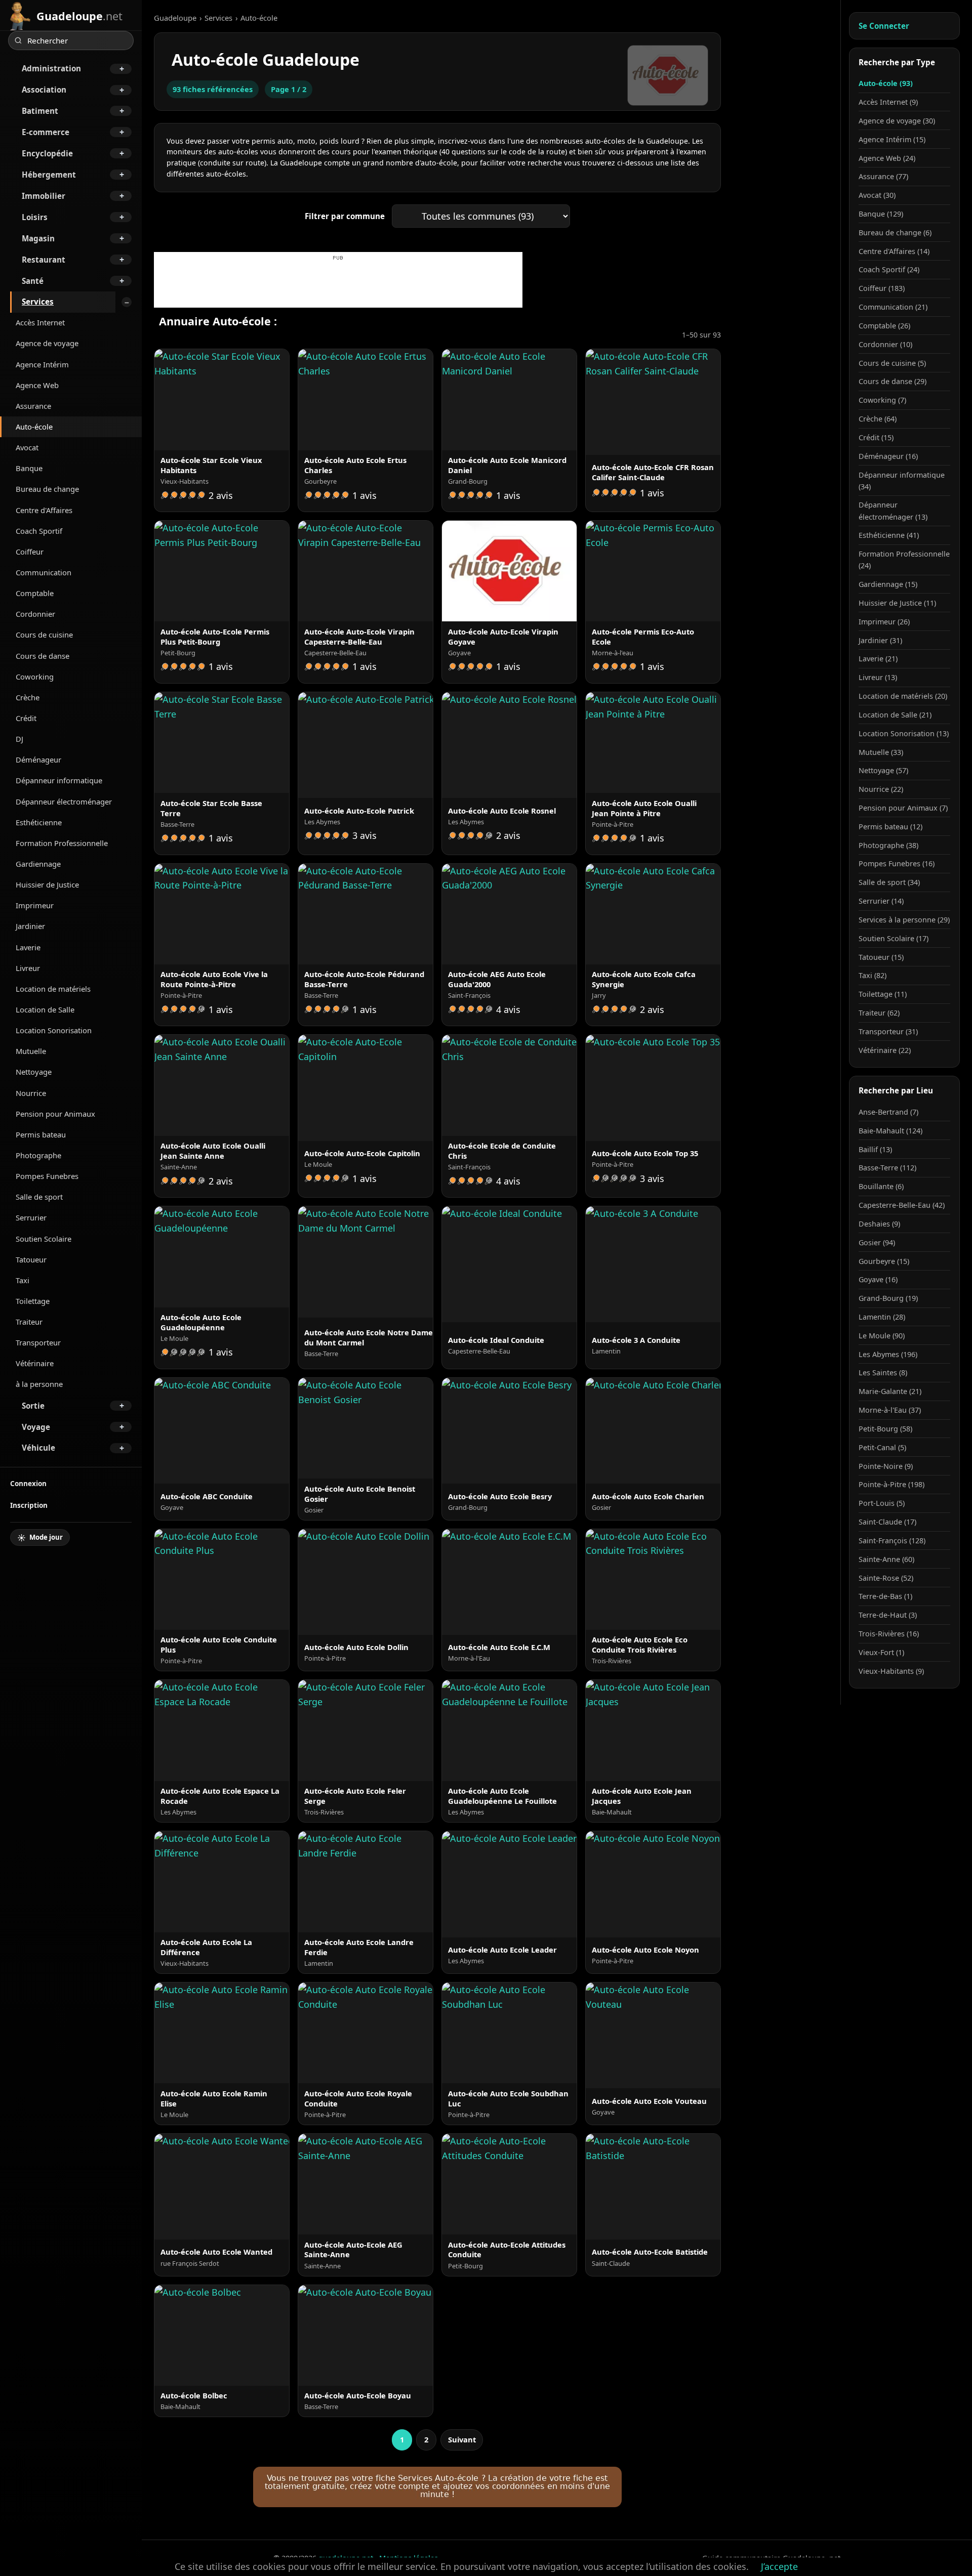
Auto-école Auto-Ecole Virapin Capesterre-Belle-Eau (359, 637)
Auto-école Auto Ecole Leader (502, 1950)
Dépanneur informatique (59, 780)
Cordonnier (35, 614)
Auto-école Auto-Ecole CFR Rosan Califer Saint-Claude (653, 472)
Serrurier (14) (881, 901)
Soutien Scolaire (44, 1239)
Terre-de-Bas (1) (885, 1596)
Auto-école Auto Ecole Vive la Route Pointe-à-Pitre (214, 979)
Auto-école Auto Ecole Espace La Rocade (220, 1796)
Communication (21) (893, 307)
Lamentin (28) (882, 1317)
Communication (44, 572)
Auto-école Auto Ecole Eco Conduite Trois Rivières (640, 1644)
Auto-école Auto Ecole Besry (500, 1496)
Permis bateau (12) (890, 827)
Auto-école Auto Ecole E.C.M (499, 1647)
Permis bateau (41, 1134)
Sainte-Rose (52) (886, 1578)
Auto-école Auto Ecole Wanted (216, 2252)
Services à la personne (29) (904, 920)
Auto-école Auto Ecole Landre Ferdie (359, 1947)
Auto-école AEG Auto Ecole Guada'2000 (497, 979)
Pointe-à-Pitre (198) (892, 1484)
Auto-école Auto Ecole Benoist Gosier (360, 1494)
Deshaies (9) (879, 1224)
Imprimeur (35, 905)
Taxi (23, 1280)
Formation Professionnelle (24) (904, 560)
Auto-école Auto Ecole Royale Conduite (358, 2098)
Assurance (33, 406)
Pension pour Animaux (55, 1114)
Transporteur (38, 1342)
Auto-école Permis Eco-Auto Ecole (643, 637)
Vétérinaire (35, 1363)
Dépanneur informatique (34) (902, 481)
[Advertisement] (338, 285)
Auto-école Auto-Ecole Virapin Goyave (503, 637)
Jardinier (30, 926)
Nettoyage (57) (883, 770)
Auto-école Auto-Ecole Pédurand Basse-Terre (364, 979)
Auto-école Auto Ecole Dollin (356, 1647)
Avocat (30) (877, 195)
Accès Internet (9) (888, 102)
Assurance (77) (883, 176)
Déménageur (38, 759)
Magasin (38, 238)
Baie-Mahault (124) (890, 1131)
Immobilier (44, 196)
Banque (29, 468)
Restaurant (44, 260)
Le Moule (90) (882, 1336)
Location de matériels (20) (903, 696)
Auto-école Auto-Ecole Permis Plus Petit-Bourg (215, 637)
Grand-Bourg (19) (888, 1298)
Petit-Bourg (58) (885, 1429)
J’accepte (779, 2566)
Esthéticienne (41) (889, 535)
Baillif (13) (875, 1149)
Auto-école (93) (886, 83)
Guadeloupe (175, 18)
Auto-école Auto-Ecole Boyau (358, 2395)
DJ (19, 739)
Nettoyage (34, 1072)
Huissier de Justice (47, 884)
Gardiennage (38, 864)
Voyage (36, 1427)
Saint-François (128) (892, 1540)
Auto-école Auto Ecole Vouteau (649, 2101)
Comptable (35, 593)
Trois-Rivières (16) (889, 1634)
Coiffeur (30, 552)
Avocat (27, 447)
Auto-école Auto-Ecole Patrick (359, 811)
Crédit (26, 718)
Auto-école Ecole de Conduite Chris (502, 1151)
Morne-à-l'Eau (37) (890, 1410)
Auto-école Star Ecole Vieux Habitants (211, 465)
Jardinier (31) (880, 640)
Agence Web (37, 385)
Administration (51, 68)
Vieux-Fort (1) (881, 1652)
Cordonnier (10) (885, 344)
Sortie (33, 1406)
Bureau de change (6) (895, 233)
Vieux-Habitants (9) (891, 1671)
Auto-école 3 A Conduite (636, 1340)
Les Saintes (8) (883, 1373)
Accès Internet (40, 322)
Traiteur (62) (879, 1013)
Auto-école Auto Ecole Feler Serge (355, 1796)
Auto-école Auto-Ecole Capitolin (362, 1153)
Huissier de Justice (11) (897, 603)
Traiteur (29, 1322)
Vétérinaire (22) (885, 1050)
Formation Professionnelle (62, 843)
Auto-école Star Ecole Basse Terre (211, 808)
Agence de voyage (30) (897, 121)
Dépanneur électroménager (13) (893, 511)
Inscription (29, 1505)
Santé (33, 281)
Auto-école (34, 427)
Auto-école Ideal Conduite (496, 1340)
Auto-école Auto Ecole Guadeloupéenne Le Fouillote (502, 1796)
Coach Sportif (39, 531)
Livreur (28, 968)
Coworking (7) (882, 400)
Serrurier (31, 1217)
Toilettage (33, 1301)
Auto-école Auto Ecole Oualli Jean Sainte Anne (213, 1151)
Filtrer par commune (345, 216)
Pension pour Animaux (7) (903, 808)
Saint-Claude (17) (887, 1522)
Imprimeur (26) (884, 622)
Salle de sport (39, 1197)
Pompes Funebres (47, 1176)
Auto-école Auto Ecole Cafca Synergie (644, 979)
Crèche (28, 697)
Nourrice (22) (881, 789)
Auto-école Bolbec (194, 2395)
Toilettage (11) (883, 994)
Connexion (28, 1483)
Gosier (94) (877, 1242)
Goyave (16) (878, 1279)
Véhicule (38, 1448)
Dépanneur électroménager (64, 801)
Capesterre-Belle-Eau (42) (902, 1205)
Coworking (35, 677)
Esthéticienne (39, 822)
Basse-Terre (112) (887, 1168)
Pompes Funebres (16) (897, 863)
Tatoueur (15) (881, 957)
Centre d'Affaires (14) (894, 251)
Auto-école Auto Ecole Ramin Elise (214, 2098)
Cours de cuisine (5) (892, 363)
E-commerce (46, 132)
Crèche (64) (878, 419)
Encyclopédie (47, 153)
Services (38, 302)
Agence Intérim (42, 364)
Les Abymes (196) (888, 1354)
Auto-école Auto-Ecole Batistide (650, 2252)
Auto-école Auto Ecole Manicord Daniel (507, 465)
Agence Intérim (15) (892, 139)
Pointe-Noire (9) (886, 1466)
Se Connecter (884, 26)
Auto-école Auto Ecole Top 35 (645, 1153)
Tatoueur (31, 1259)
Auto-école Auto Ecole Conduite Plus (219, 1644)
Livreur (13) (878, 677)
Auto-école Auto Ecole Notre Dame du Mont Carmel (369, 1337)
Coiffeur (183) (882, 288)
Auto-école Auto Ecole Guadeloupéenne (201, 1322)
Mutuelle (31, 1051)
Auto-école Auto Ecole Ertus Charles (355, 465)
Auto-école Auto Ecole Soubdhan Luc (508, 2098)
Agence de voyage (47, 343)
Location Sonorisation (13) (904, 733)
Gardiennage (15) (888, 584)
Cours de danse (43, 656)
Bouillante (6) (881, 1186)
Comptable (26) (884, 326)
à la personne (39, 1384)
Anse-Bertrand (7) (888, 1112)
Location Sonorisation (54, 1030)
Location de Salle (45, 1009)
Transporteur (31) (888, 1031)
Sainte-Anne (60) (886, 1559)
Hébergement (49, 175)
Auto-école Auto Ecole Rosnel (502, 811)
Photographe (38, 1155)
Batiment (40, 111)
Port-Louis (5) (882, 1503)
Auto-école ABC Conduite (207, 1496)
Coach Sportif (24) (889, 269)
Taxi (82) (873, 975)
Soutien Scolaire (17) (894, 938)
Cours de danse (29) (893, 381)
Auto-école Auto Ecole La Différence (206, 1947)
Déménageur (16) (888, 456)
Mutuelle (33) (881, 752)
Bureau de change (47, 489)
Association (44, 90)
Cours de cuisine (44, 635)
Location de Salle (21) (895, 715)
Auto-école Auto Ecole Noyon (645, 1950)
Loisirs (35, 217)
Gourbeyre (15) (884, 1261)
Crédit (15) (876, 437)
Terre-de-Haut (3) (888, 1615)
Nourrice (31, 1093)
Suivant (462, 2439)
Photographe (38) (888, 845)
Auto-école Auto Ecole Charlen (648, 1496)
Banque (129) (881, 214)
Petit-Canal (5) (882, 1447)
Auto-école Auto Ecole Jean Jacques (642, 1796)
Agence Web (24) (887, 158)
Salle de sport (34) (889, 882)
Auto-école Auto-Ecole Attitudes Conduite (507, 2250)
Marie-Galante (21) (890, 1391)
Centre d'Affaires (44, 510)
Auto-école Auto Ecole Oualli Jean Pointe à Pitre (644, 808)
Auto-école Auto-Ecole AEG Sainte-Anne (353, 2250)
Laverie (28, 947)
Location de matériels (53, 989)
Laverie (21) (878, 659)
